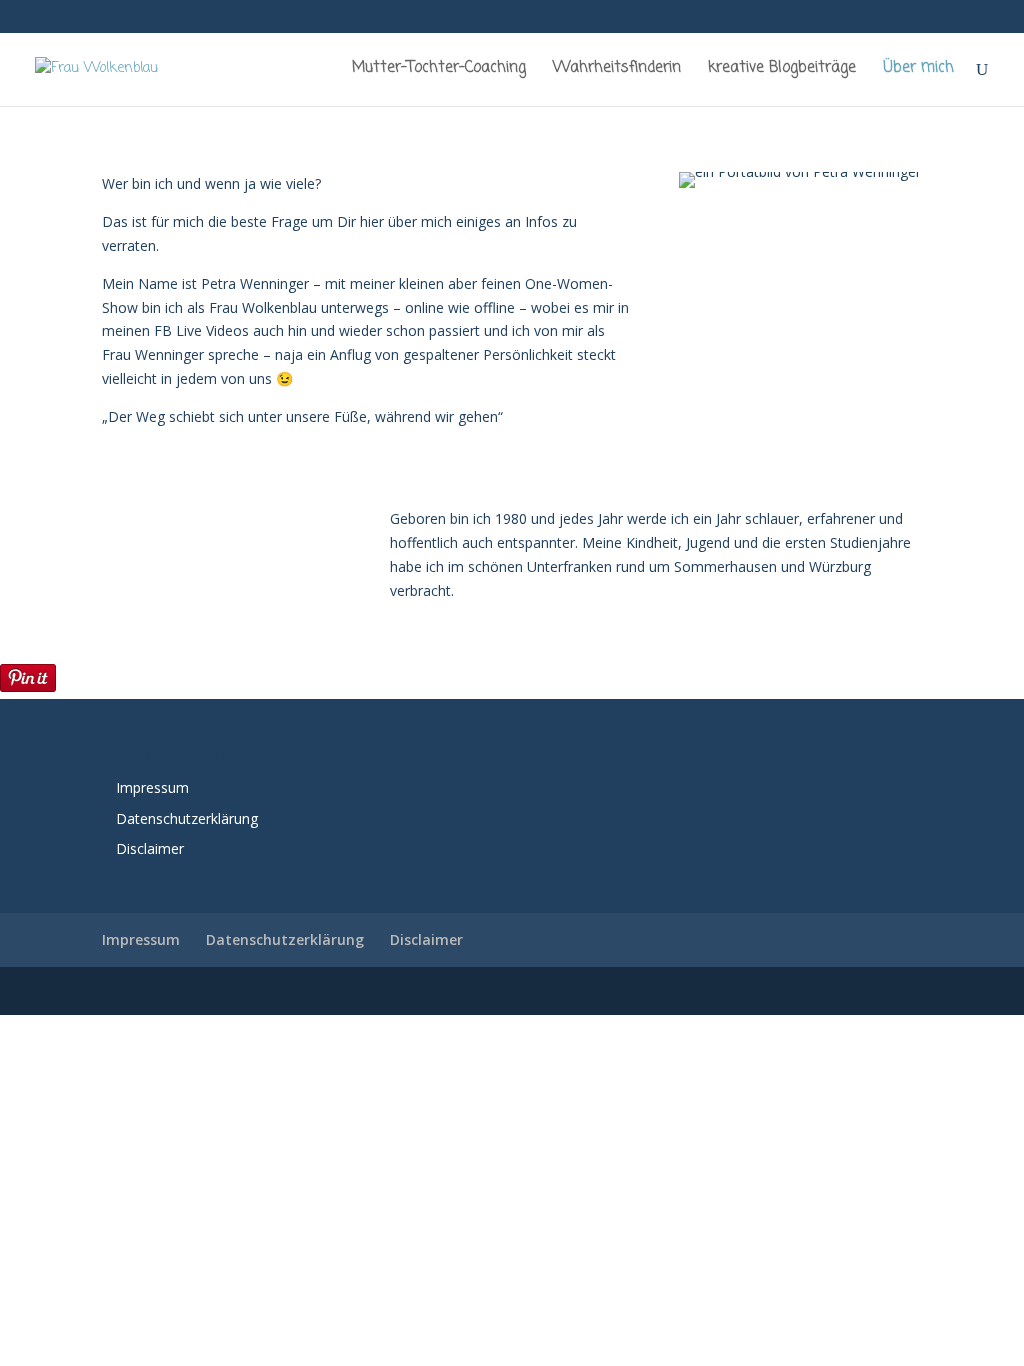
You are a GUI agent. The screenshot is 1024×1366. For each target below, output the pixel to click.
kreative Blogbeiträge (782, 70)
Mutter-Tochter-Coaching (439, 70)
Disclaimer (150, 848)
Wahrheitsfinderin (617, 70)
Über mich (918, 70)
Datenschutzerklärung (187, 818)
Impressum (152, 787)
